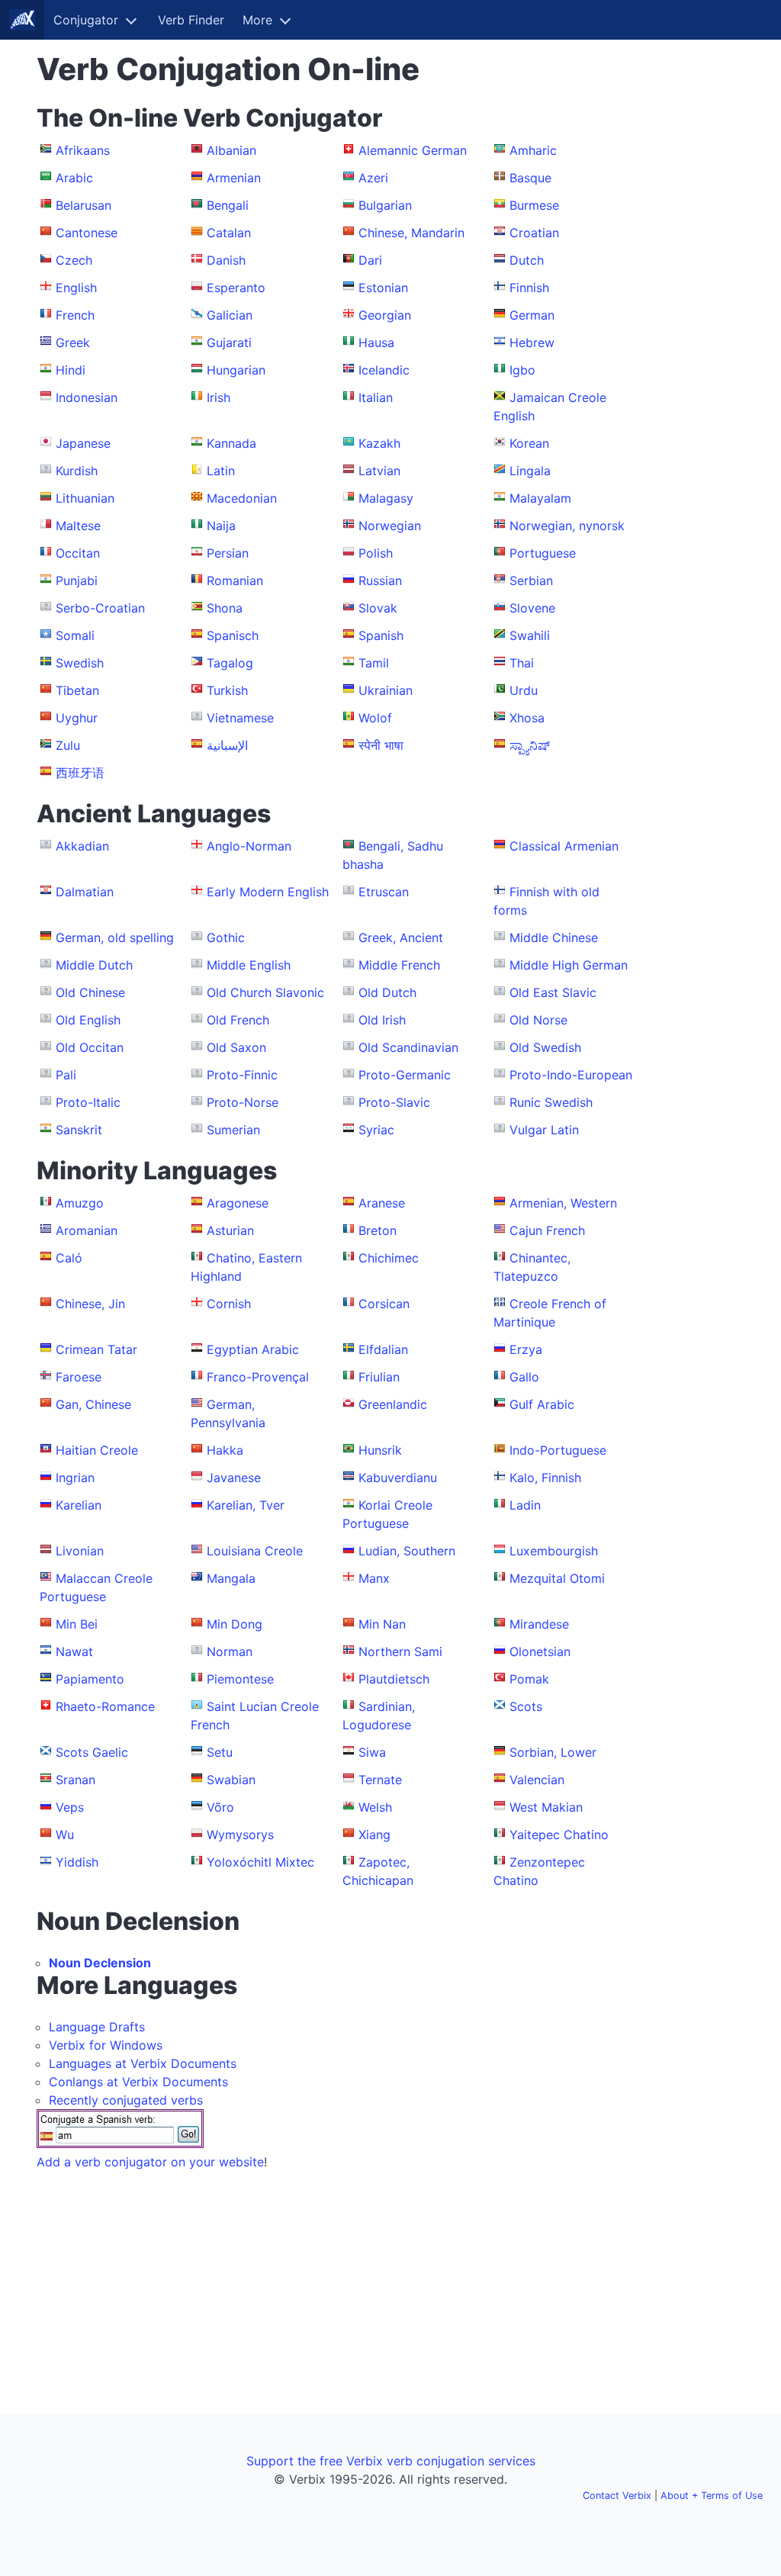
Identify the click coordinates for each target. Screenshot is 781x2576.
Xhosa (527, 718)
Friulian (379, 1377)
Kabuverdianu (398, 1478)
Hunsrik (380, 1450)
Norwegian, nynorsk (567, 526)
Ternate (380, 1780)
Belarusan (84, 205)
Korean (529, 443)
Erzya (526, 1349)
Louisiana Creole (255, 1551)
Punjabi (77, 580)
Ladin (525, 1505)
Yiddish (77, 1862)
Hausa (376, 343)
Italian (376, 397)
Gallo (524, 1377)
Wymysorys (240, 1835)
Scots (526, 1706)
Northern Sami (400, 1651)
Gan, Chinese (93, 1404)
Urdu (524, 690)
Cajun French (547, 1230)
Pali (66, 1075)
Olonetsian (540, 1651)
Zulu (68, 745)
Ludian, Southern (407, 1551)
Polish (376, 553)
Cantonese (87, 233)
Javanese (234, 1478)
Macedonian (242, 498)
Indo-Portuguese (558, 1450)
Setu (220, 1752)
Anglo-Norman (249, 846)
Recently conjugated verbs (126, 2100)
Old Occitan (90, 1047)
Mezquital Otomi (557, 1578)
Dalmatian (85, 892)
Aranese (382, 1203)
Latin (221, 471)
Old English (88, 1020)
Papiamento (90, 1679)
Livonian (80, 1551)
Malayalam (540, 498)
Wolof (375, 718)
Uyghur (77, 718)
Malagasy (386, 498)
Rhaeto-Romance (105, 1706)
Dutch (527, 260)
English (76, 288)
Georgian (385, 315)
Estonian (383, 288)
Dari (370, 260)
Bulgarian (385, 205)
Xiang (374, 1835)
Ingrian (75, 1478)
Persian (228, 553)
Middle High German (569, 965)
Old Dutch (387, 992)
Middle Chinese (554, 937)
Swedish (80, 663)
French (75, 315)
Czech (74, 260)
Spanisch (233, 635)
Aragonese (238, 1203)
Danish (226, 260)
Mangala (231, 1578)
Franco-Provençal (258, 1377)
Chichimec (389, 1258)
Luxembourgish (554, 1551)
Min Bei (77, 1624)
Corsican (384, 1304)
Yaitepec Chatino (559, 1835)
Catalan (229, 233)
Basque (530, 178)
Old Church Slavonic (265, 992)
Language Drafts (97, 2027)
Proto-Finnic (242, 1075)
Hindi (71, 370)
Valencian (537, 1780)
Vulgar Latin (544, 1130)
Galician (230, 315)
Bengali (228, 205)
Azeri (373, 178)
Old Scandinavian (408, 1047)
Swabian (231, 1780)
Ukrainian (386, 690)
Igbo (522, 370)
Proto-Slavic (394, 1102)
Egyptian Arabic (253, 1349)
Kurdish (77, 471)
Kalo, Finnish (545, 1478)
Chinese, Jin (90, 1304)
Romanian (235, 580)
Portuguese (543, 553)
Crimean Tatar (96, 1349)
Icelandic (384, 370)
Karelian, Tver (246, 1505)
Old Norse (538, 1020)
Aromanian (87, 1230)
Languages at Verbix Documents (143, 2063)
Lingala (530, 471)
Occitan (78, 553)
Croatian (534, 233)
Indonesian (87, 397)
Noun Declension (100, 1963)
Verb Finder (191, 20)
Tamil (374, 663)
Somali (75, 635)
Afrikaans (83, 150)
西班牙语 (80, 773)
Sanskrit (79, 1130)
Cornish (229, 1304)
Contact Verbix (617, 2496)
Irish (219, 397)
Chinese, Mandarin (411, 233)
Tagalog (230, 663)
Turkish (227, 690)
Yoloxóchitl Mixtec (260, 1862)
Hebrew (532, 343)
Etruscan (384, 892)
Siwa (372, 1752)
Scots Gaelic (92, 1752)
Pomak (529, 1679)
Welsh (375, 1807)
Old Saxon (236, 1047)
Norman (230, 1651)
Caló (69, 1258)
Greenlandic (393, 1404)
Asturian (230, 1230)
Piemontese (240, 1679)
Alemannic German (413, 150)
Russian (380, 580)
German (532, 315)
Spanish (381, 635)
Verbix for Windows (106, 2045)
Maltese (78, 526)
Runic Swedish (551, 1102)
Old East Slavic (553, 992)
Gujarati (229, 343)
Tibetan (77, 690)
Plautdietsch (394, 1679)
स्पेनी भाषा (381, 745)
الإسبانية (227, 745)
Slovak (378, 608)
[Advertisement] (693, 281)
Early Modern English (268, 892)
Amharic (533, 150)
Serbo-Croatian (100, 608)
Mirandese (539, 1624)
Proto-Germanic (405, 1075)
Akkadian (82, 846)
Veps (70, 1807)
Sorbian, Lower (553, 1752)
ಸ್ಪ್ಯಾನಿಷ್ (530, 745)
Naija (221, 526)
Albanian (231, 150)
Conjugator (86, 20)
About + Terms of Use (712, 2496)
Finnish (529, 288)
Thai (522, 663)
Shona (225, 608)
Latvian (379, 471)
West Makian (546, 1807)
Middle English (249, 965)
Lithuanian (85, 498)
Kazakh (379, 443)
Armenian (234, 178)
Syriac (376, 1130)
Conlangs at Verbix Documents (138, 2082)
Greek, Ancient (401, 937)
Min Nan (382, 1624)
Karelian (79, 1505)
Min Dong (235, 1624)
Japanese (83, 443)
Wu (65, 1835)
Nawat (74, 1651)
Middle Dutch (94, 965)
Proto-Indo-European (571, 1075)
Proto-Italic (88, 1102)
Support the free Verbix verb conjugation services (391, 2461)
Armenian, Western (563, 1203)
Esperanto (236, 288)
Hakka (225, 1450)
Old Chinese (90, 992)
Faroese (79, 1377)
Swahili (530, 635)
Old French (238, 1020)
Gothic (226, 937)
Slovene (532, 608)
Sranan (76, 1780)
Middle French (399, 965)
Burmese (534, 205)
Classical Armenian (564, 846)
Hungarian (236, 370)
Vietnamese (240, 718)
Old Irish (382, 1020)
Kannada (231, 443)
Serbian (531, 580)
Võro (220, 1807)
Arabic (74, 178)
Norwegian (390, 526)
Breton (378, 1230)
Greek (73, 343)
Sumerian (233, 1130)
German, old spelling (115, 937)
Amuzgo (80, 1203)
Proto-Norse (243, 1102)
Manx (374, 1578)
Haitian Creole (97, 1450)
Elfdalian (383, 1349)
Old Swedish (545, 1047)
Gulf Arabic (542, 1404)
